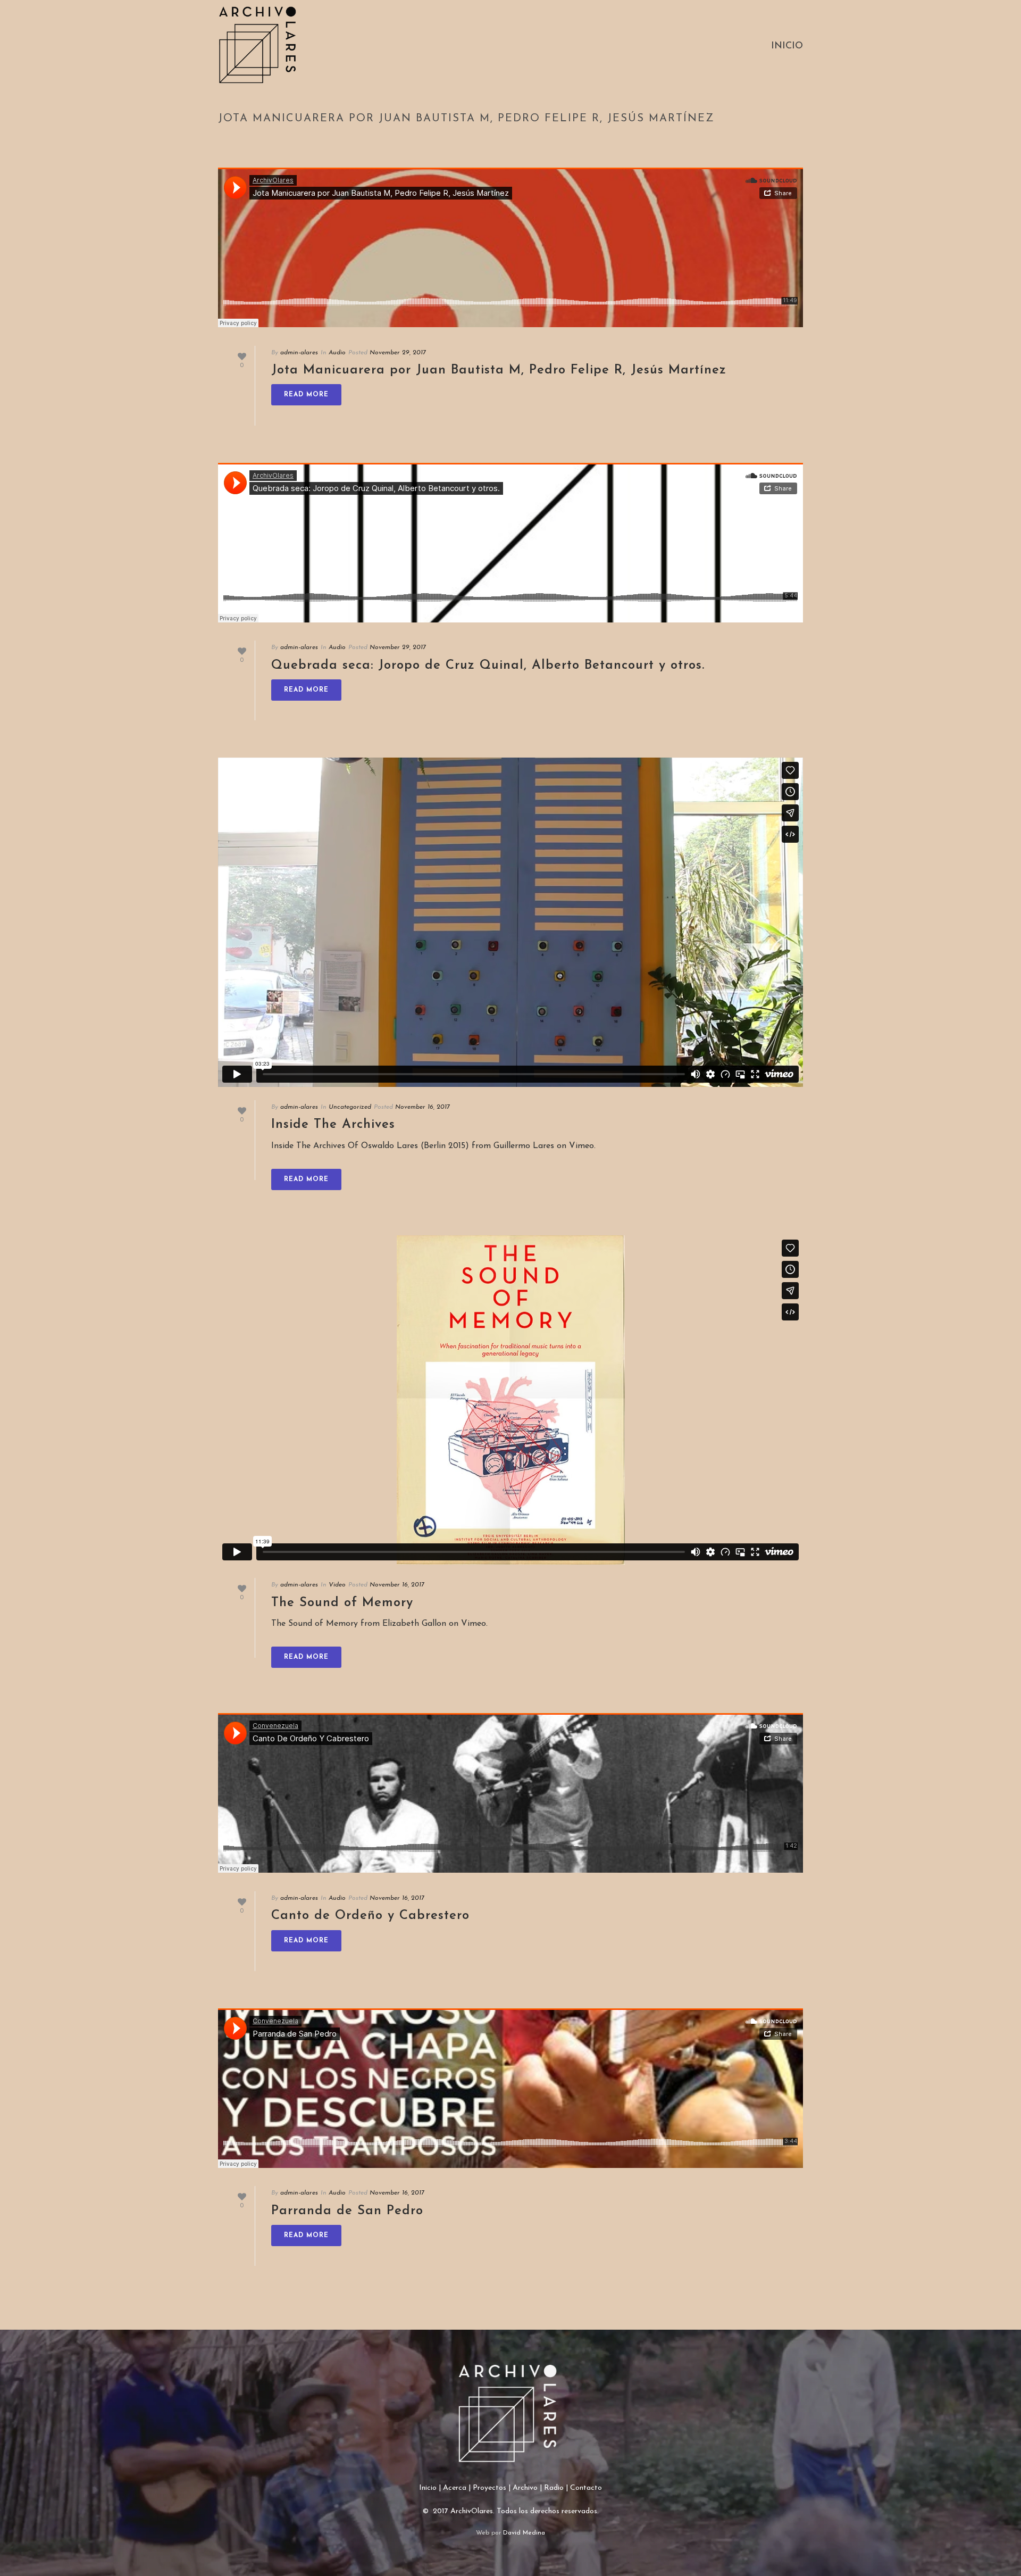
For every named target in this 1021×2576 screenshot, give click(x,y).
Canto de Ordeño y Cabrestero (370, 1916)
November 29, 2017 (398, 353)
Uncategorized (350, 1107)
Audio (337, 353)
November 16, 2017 (422, 1107)
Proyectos (489, 2488)
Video (337, 1585)
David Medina (524, 2533)
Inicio (787, 46)
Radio (554, 2488)
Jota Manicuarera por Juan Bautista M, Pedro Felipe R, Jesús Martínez (499, 370)
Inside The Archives (333, 1125)
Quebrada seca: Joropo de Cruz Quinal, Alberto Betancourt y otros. (488, 666)
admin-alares (299, 353)
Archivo (525, 2488)
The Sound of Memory (342, 1603)
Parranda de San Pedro (347, 2211)
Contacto (586, 2488)
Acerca (455, 2488)
